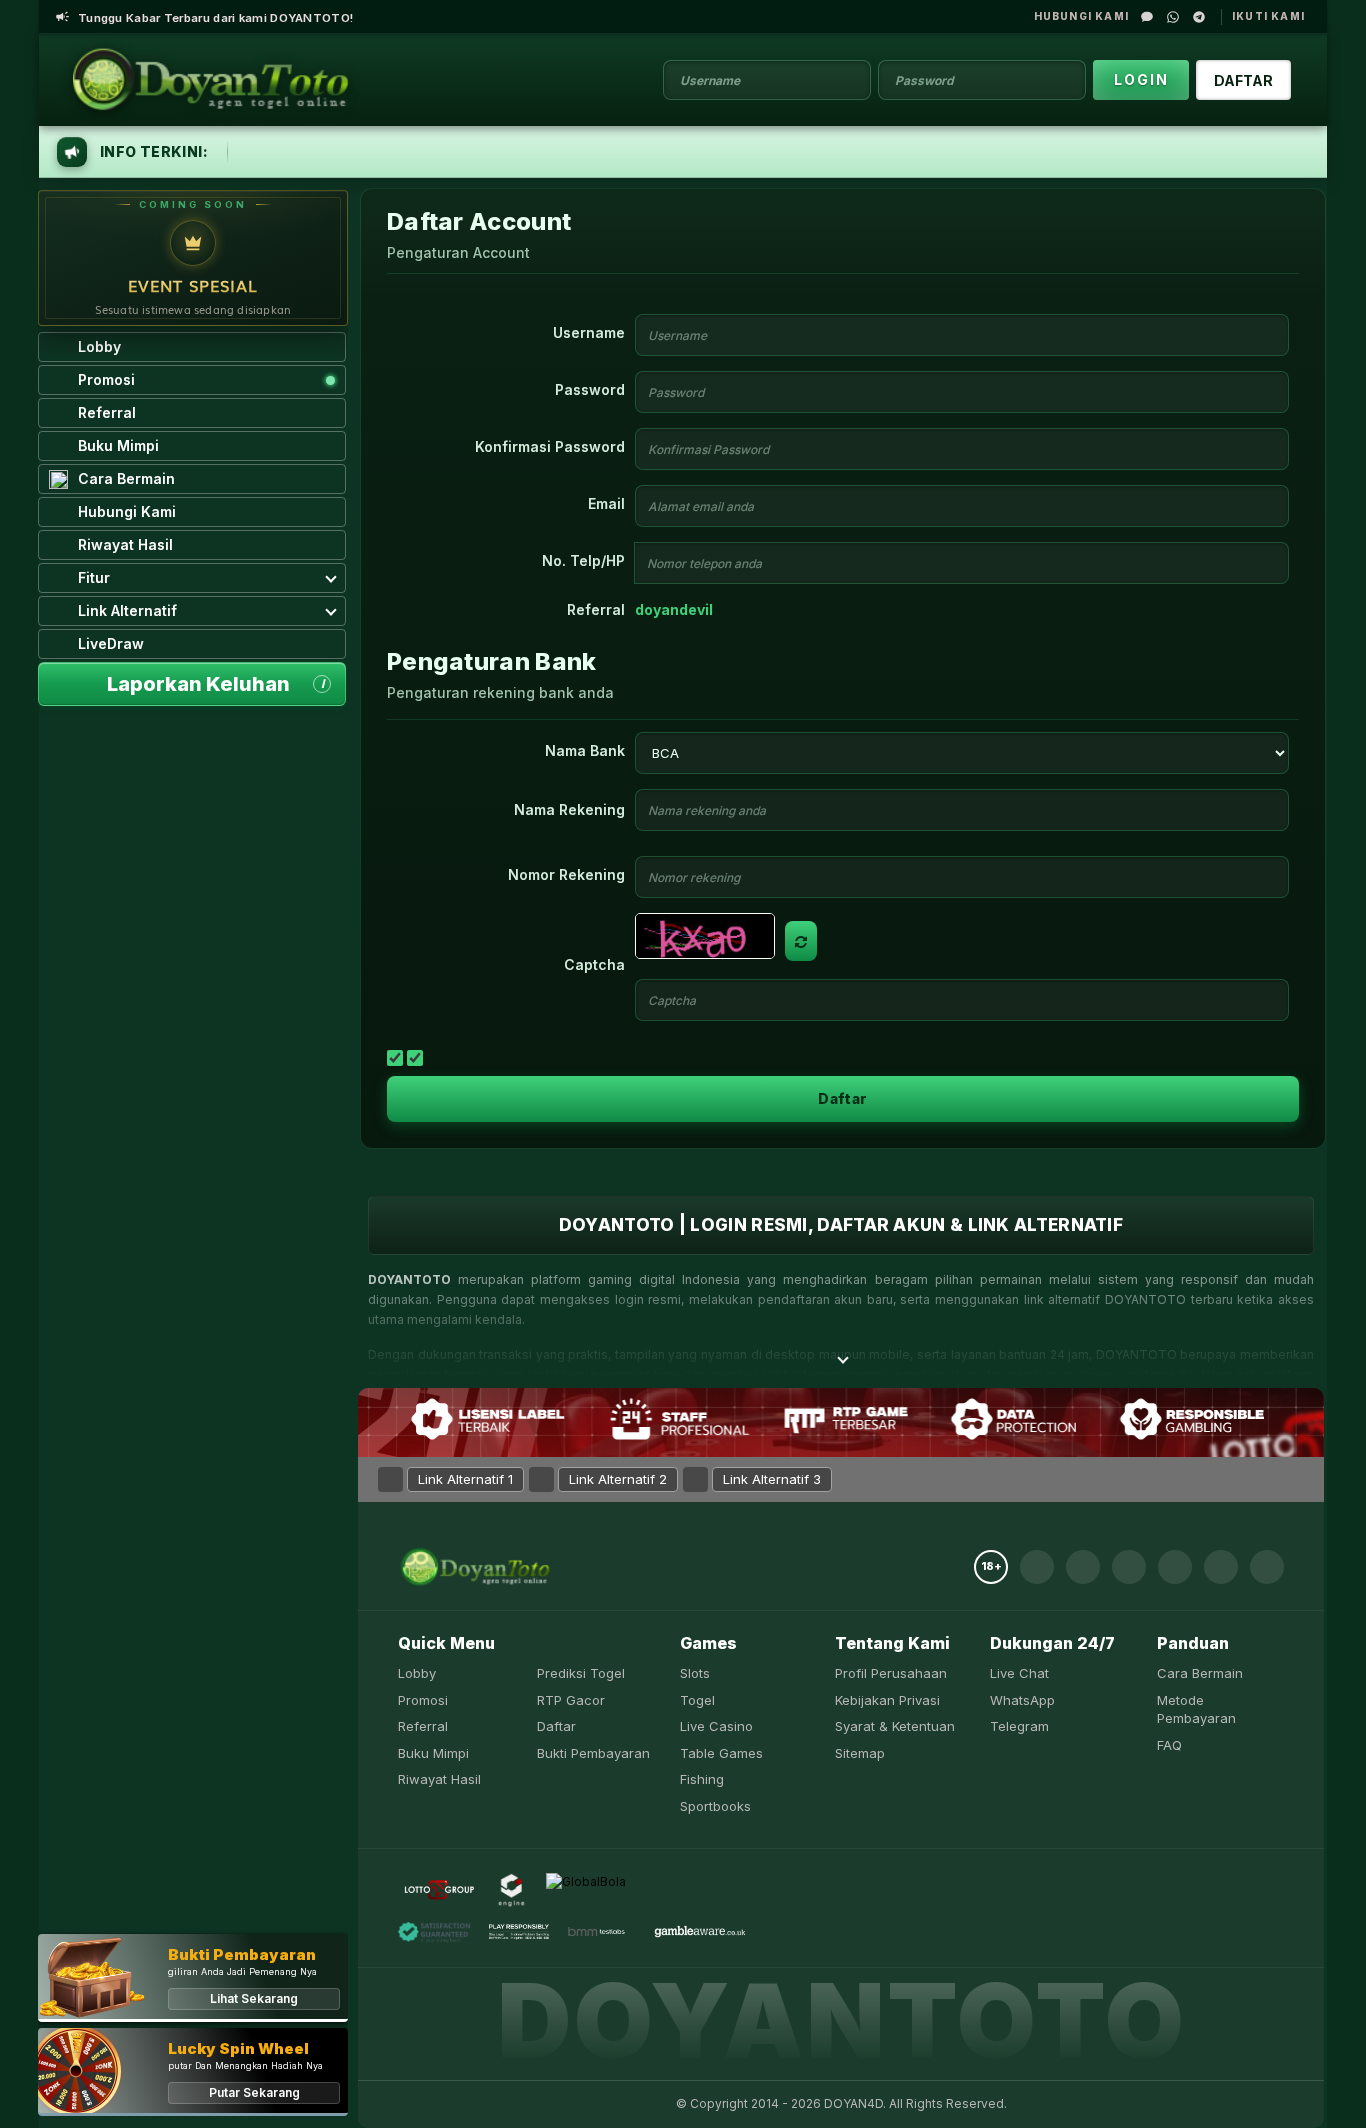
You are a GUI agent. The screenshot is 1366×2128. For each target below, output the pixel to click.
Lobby (417, 1673)
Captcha (594, 964)
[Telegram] (1199, 17)
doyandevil (674, 609)
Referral (596, 609)
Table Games (721, 1753)
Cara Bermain (1200, 1673)
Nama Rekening (569, 809)
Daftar (842, 1098)
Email (606, 503)
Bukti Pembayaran (593, 1753)
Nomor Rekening (566, 874)
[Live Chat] (1147, 17)
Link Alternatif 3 (772, 1479)
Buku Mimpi (433, 1753)
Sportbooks (715, 1806)
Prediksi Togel (581, 1673)
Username (589, 332)
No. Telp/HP (583, 560)
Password (590, 389)
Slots (695, 1673)
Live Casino (716, 1726)
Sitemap (860, 1753)
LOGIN (1141, 79)
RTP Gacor (571, 1700)
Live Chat (1019, 1673)
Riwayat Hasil (439, 1779)
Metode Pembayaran (1196, 1709)
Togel (697, 1700)
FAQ (1169, 1745)
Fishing (702, 1779)
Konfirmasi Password (550, 446)
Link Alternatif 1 (465, 1479)
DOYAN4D (853, 2103)
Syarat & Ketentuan (895, 1726)
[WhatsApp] (1173, 17)
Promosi (423, 1700)
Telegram (1019, 1726)
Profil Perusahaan (891, 1673)
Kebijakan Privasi (887, 1700)
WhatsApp (1022, 1700)
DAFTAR (1243, 80)
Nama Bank (585, 750)
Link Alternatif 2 (618, 1479)
